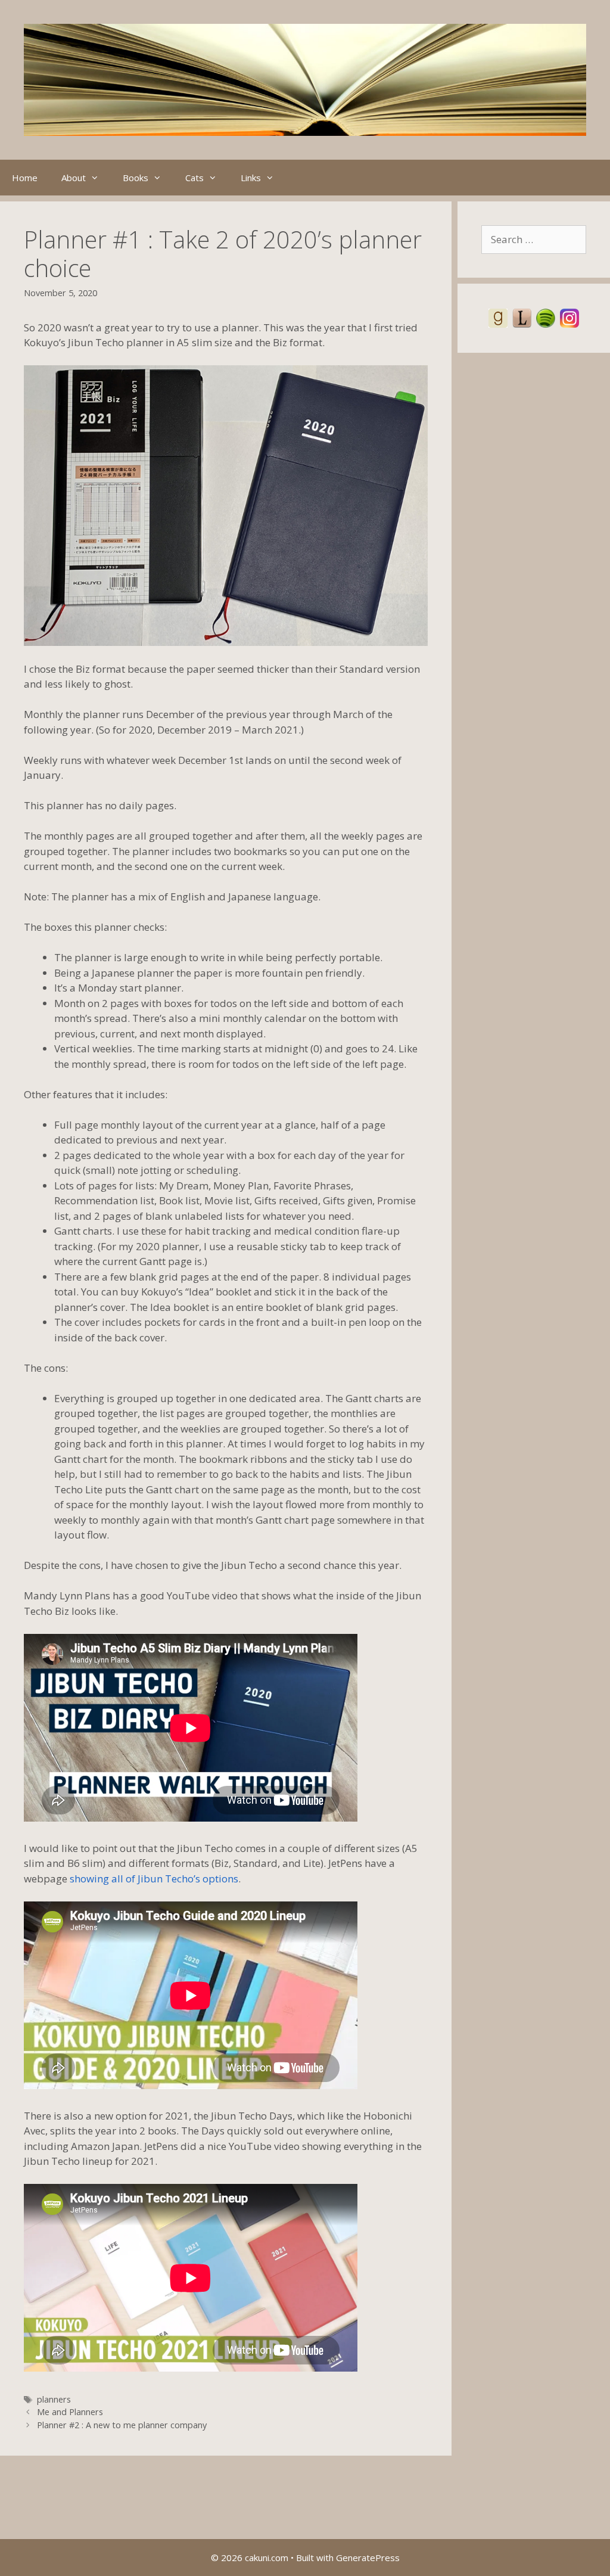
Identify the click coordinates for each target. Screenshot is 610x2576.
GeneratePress (368, 2558)
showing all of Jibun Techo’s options (154, 1879)
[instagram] (569, 317)
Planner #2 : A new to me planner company (122, 2425)
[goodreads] (498, 317)
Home (25, 178)
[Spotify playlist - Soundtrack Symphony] (546, 317)
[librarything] (522, 317)
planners (54, 2399)
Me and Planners (70, 2412)
